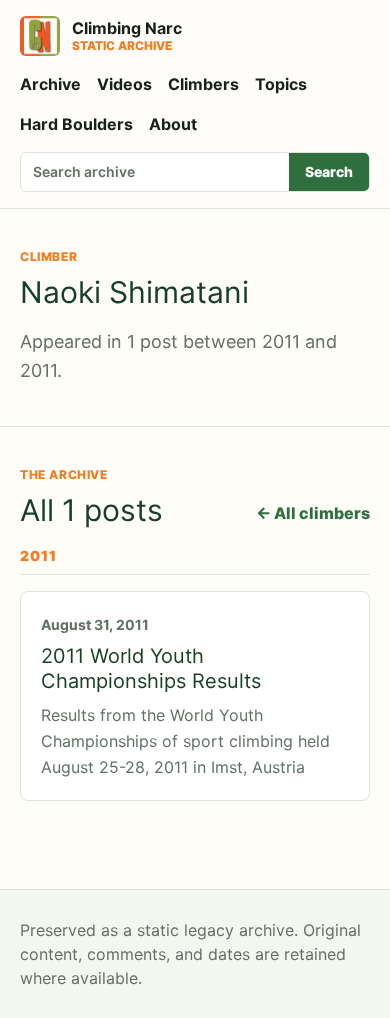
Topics (281, 84)
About (173, 124)
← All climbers (313, 513)
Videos (124, 84)
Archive (50, 84)
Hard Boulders (76, 124)
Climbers (203, 84)
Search (329, 171)
